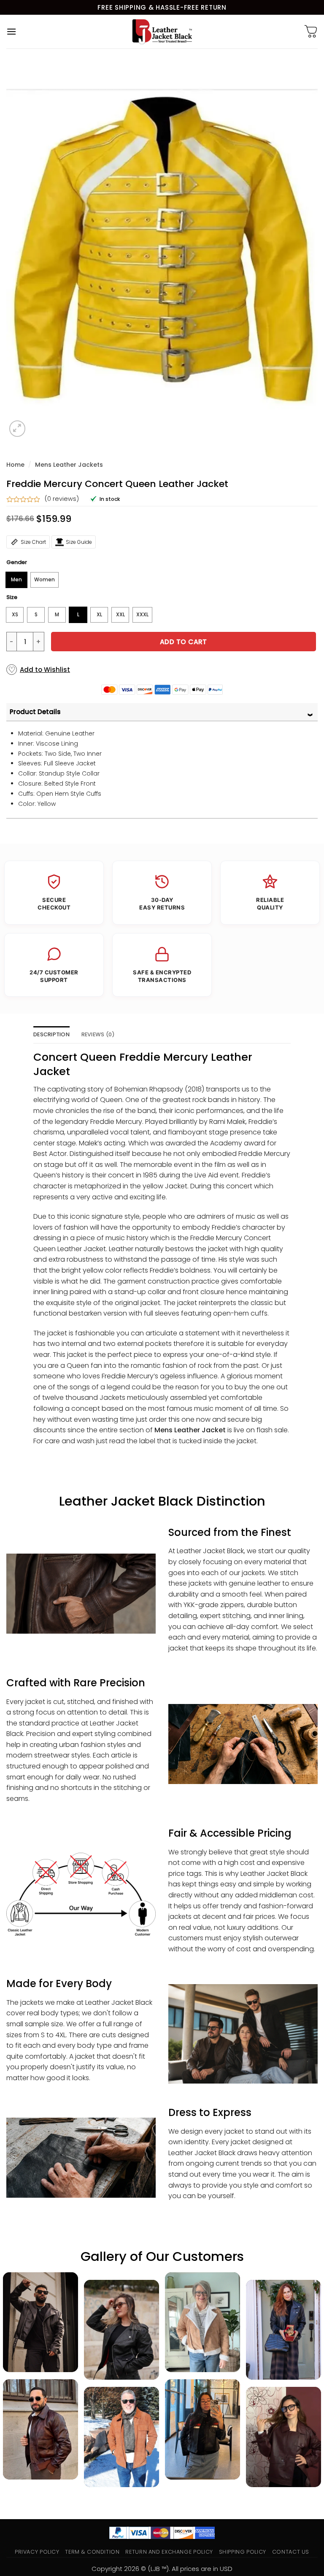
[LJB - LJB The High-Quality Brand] (162, 32)
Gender (17, 562)
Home (15, 465)
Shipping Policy (243, 2552)
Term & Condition (92, 2552)
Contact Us (291, 2552)
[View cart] (311, 32)
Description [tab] (51, 1034)
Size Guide (79, 542)
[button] (11, 31)
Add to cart (184, 642)
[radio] (16, 580)
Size (12, 597)
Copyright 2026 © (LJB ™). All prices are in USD (162, 2569)
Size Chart (33, 542)
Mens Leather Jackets (69, 465)
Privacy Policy (37, 2552)
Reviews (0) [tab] (98, 1034)
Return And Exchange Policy (169, 2552)
